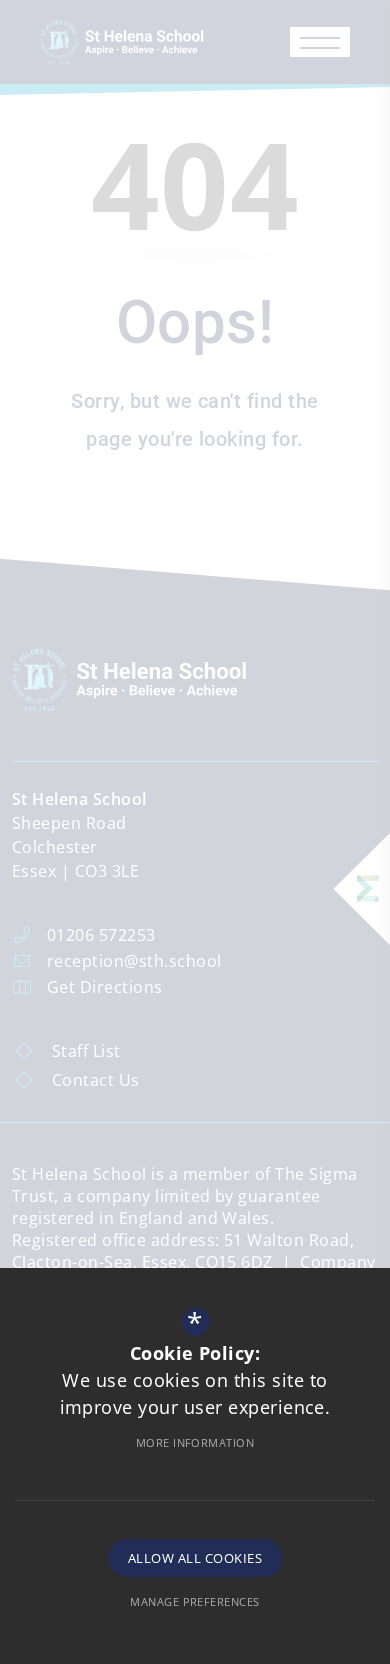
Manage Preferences (195, 1601)
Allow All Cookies (195, 1558)
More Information (195, 1442)
